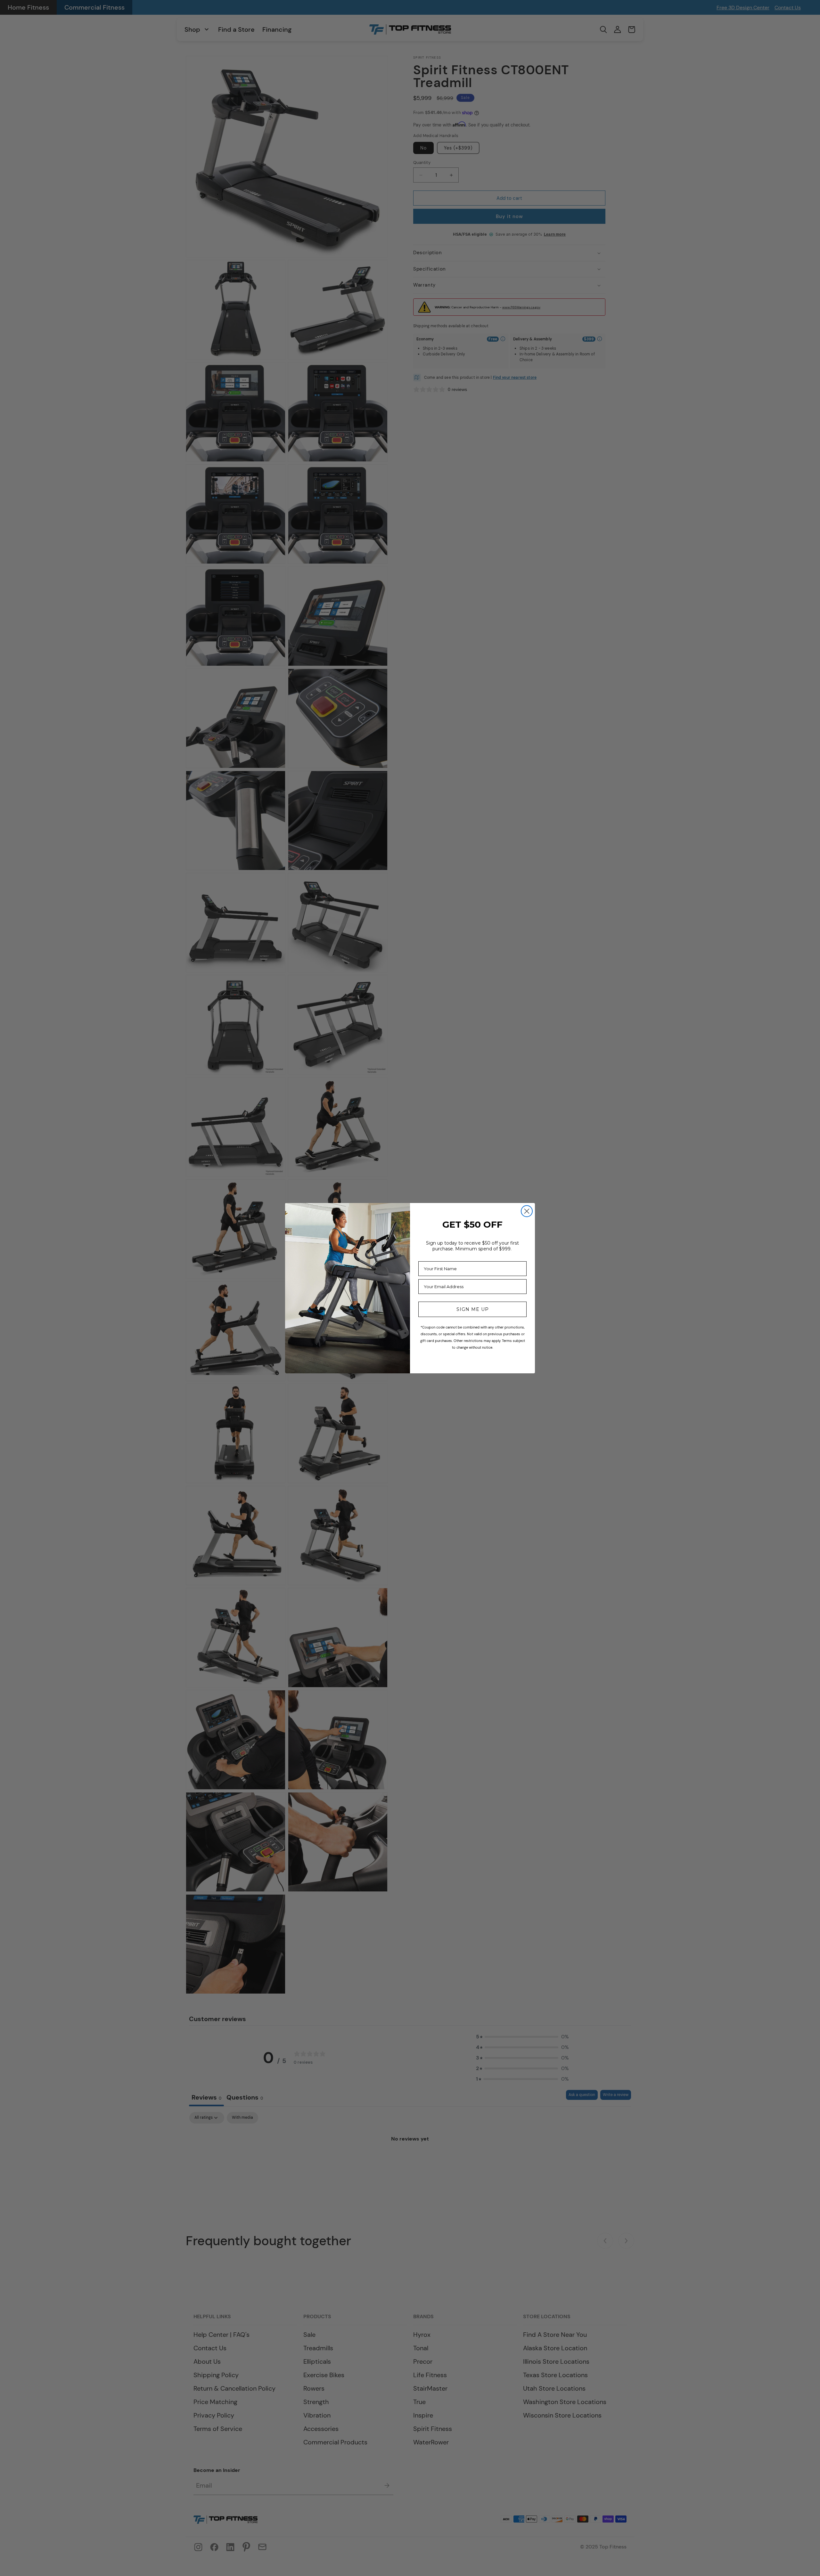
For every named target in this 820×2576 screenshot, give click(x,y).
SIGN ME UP (473, 1309)
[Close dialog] (527, 1211)
